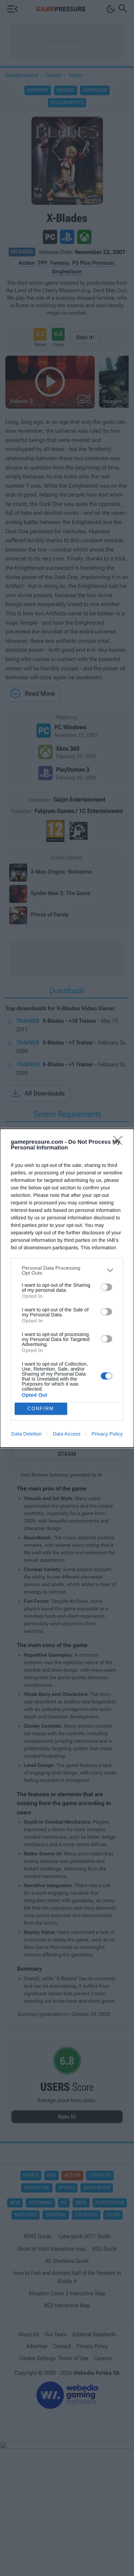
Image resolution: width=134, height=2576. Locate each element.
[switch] (106, 1287)
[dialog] (67, 1288)
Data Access (66, 1434)
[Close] (120, 1143)
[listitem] (67, 1270)
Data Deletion (27, 1434)
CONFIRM (41, 1409)
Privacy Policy (107, 1434)
